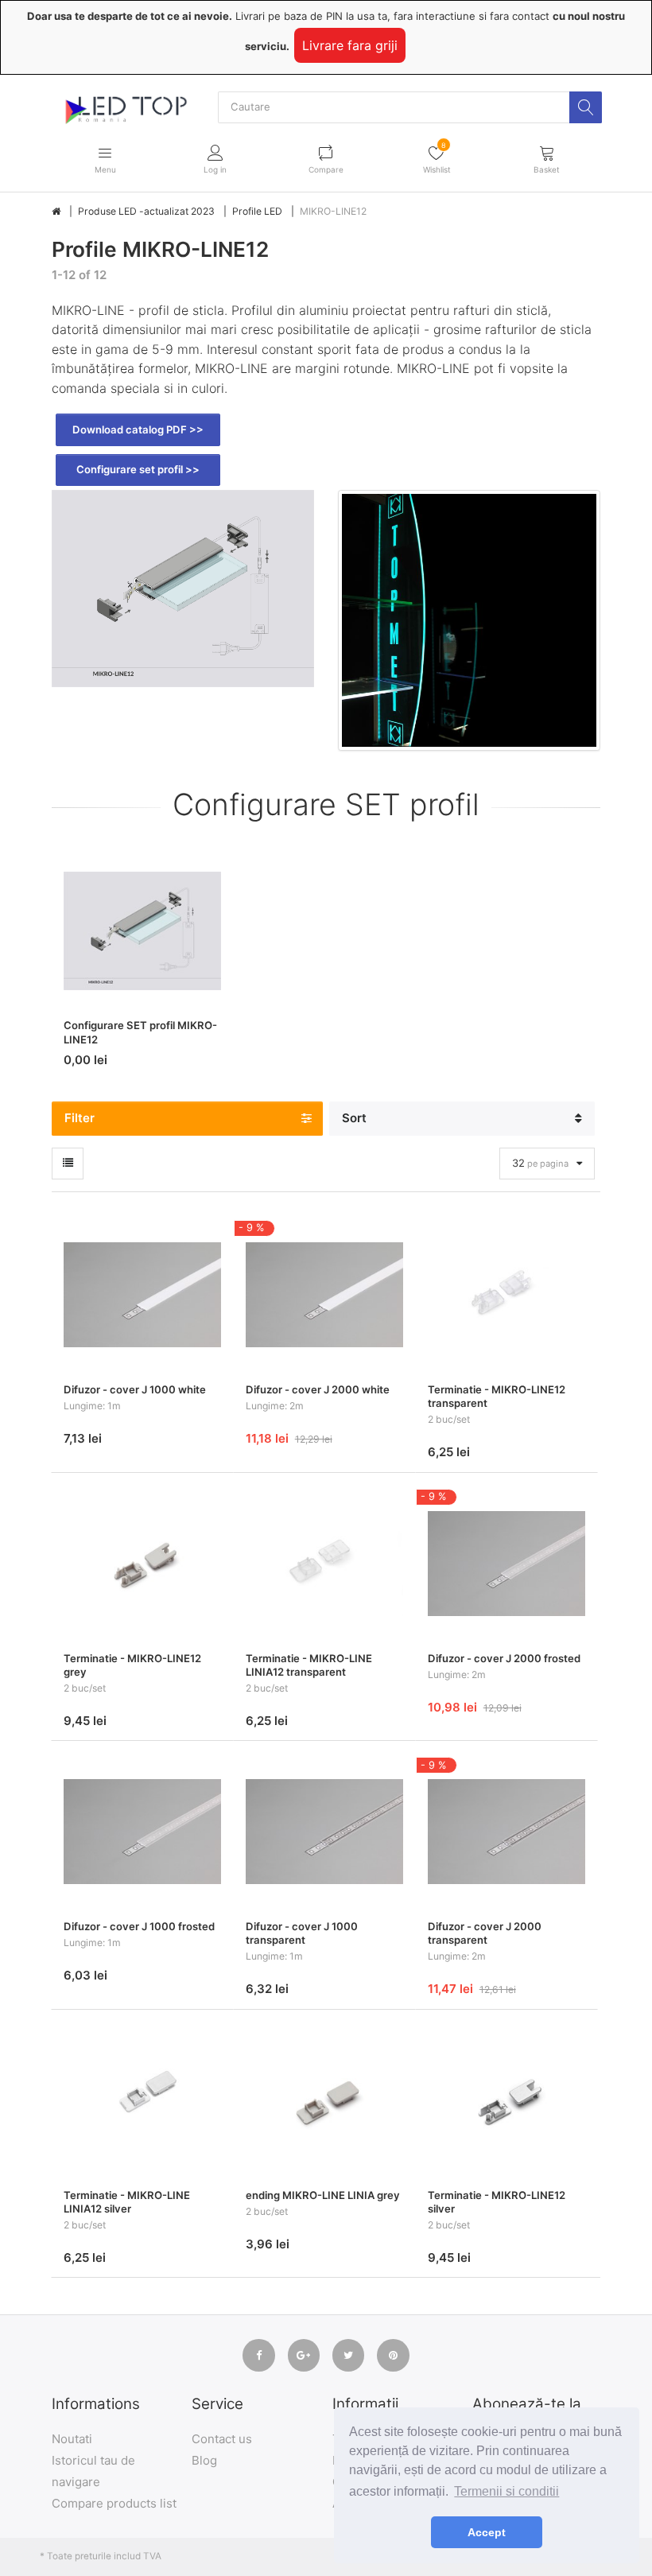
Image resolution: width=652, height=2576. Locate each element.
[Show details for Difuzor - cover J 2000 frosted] (506, 1564)
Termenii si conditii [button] (506, 2491)
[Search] (585, 107)
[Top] (56, 212)
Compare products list (114, 2503)
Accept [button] (487, 2532)
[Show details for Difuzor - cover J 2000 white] (324, 1295)
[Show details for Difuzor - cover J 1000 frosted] (142, 1832)
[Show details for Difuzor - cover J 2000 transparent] (506, 1832)
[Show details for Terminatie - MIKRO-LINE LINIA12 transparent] (324, 1564)
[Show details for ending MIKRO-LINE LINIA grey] (324, 2100)
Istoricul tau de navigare (93, 2471)
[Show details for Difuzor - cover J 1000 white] (142, 1295)
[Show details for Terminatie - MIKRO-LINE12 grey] (142, 1564)
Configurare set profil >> (138, 469)
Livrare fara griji (350, 45)
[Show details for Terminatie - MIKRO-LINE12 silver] (506, 2100)
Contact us (222, 2439)
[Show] (68, 1164)
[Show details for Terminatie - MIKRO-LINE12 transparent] (506, 1295)
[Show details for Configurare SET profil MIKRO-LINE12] (142, 931)
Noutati (72, 2439)
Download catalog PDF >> (138, 429)
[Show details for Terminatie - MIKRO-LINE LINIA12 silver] (142, 2100)
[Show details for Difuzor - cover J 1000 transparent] (324, 1832)
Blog (204, 2460)
